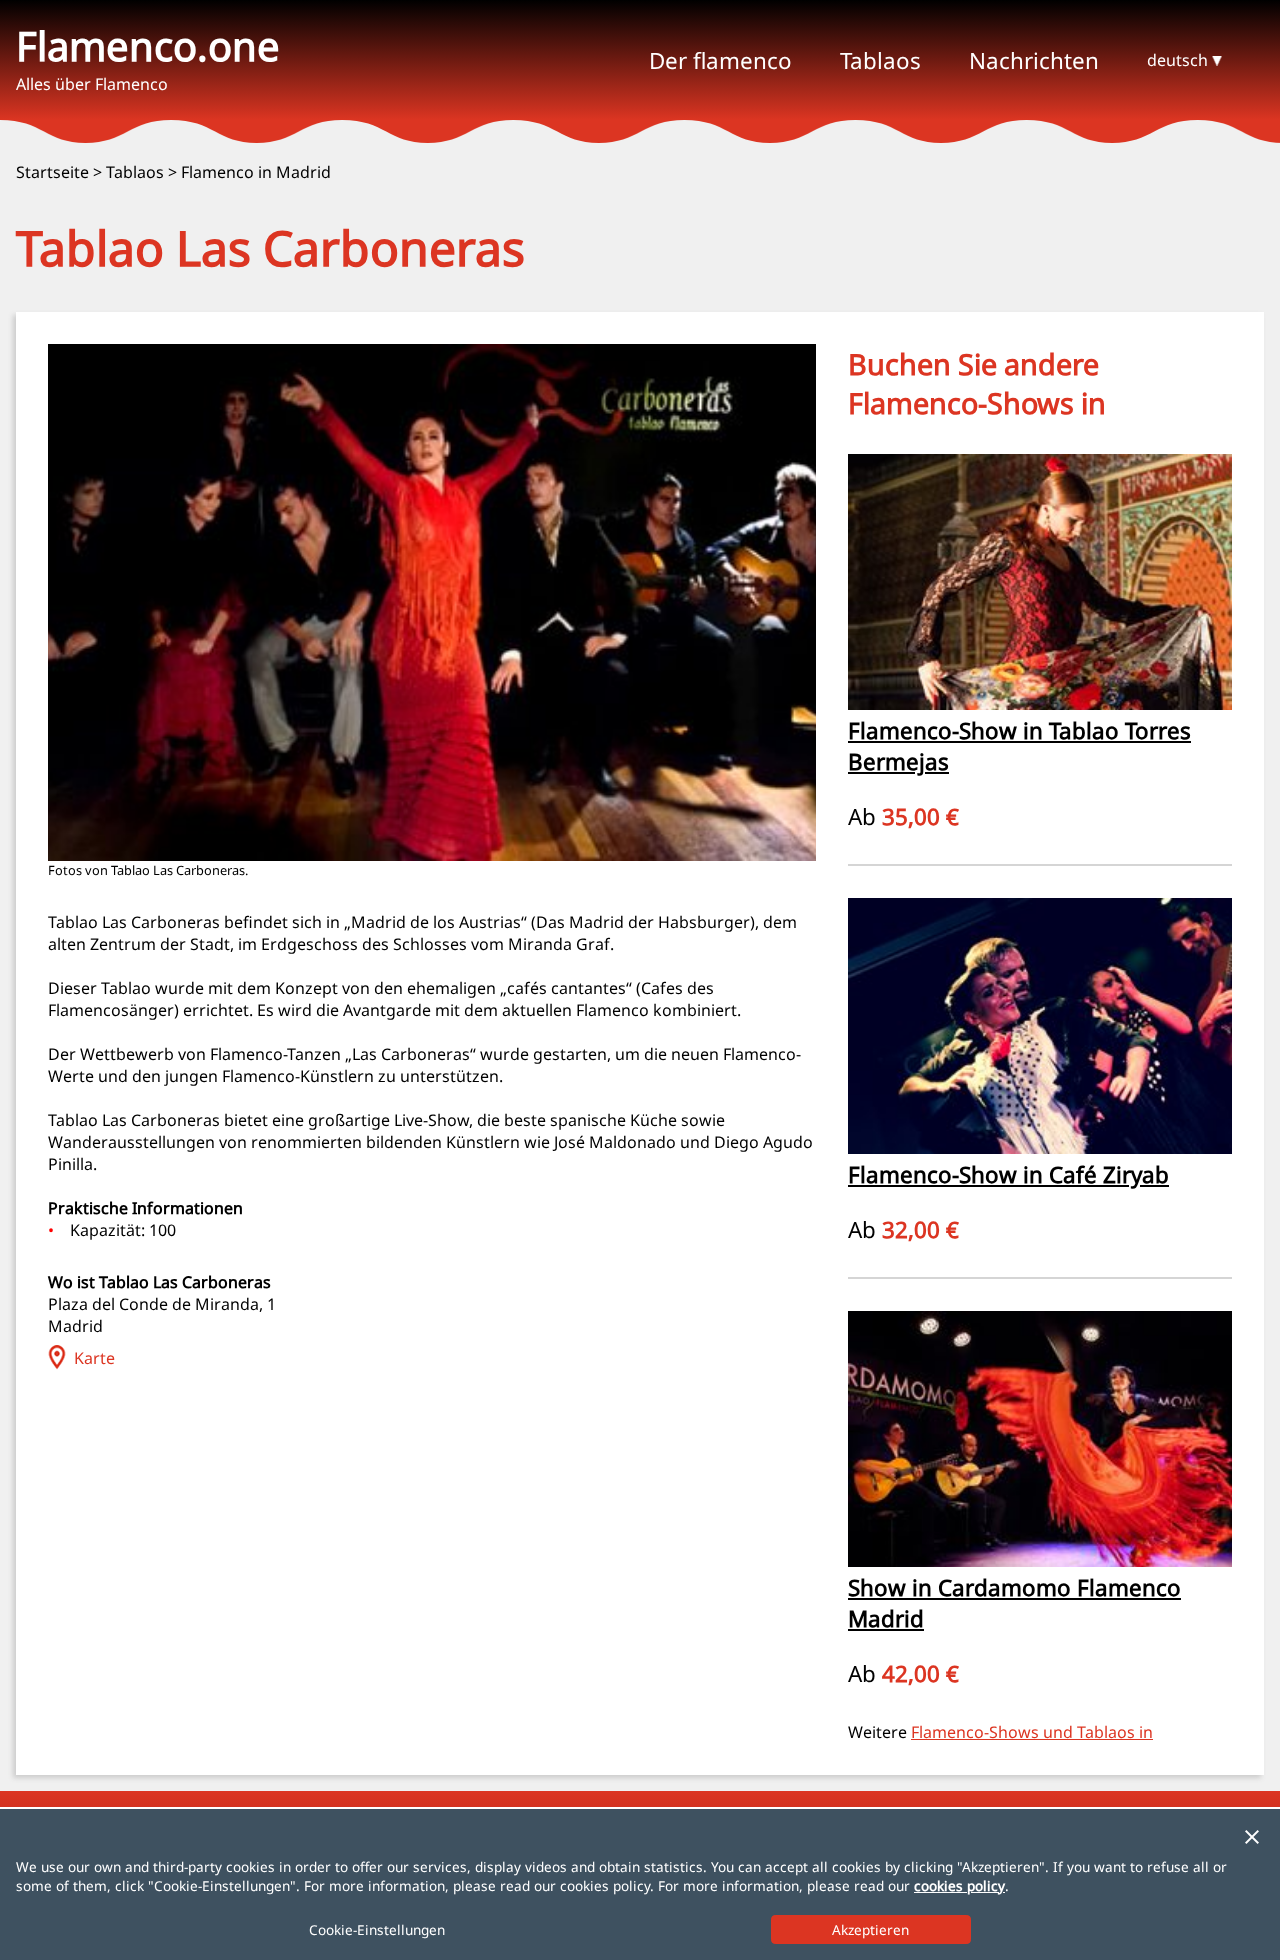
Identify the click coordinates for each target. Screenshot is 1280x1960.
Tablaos (135, 172)
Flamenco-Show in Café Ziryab (1008, 1174)
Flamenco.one (148, 45)
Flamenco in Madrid (256, 172)
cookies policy (959, 1885)
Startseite (52, 172)
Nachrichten (1034, 60)
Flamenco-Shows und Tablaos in (1032, 1732)
